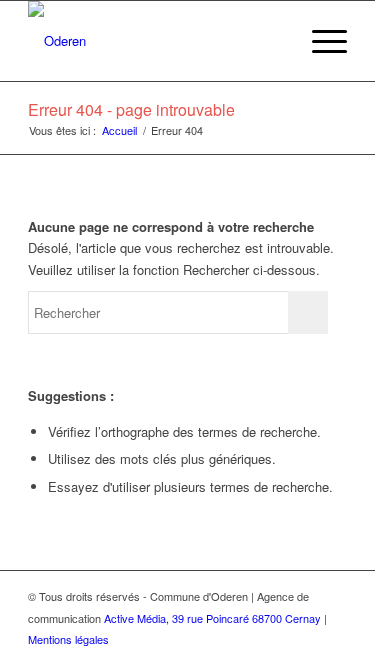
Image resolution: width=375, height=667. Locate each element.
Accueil (119, 130)
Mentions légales (68, 639)
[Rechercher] (272, 41)
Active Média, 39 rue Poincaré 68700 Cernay (212, 618)
